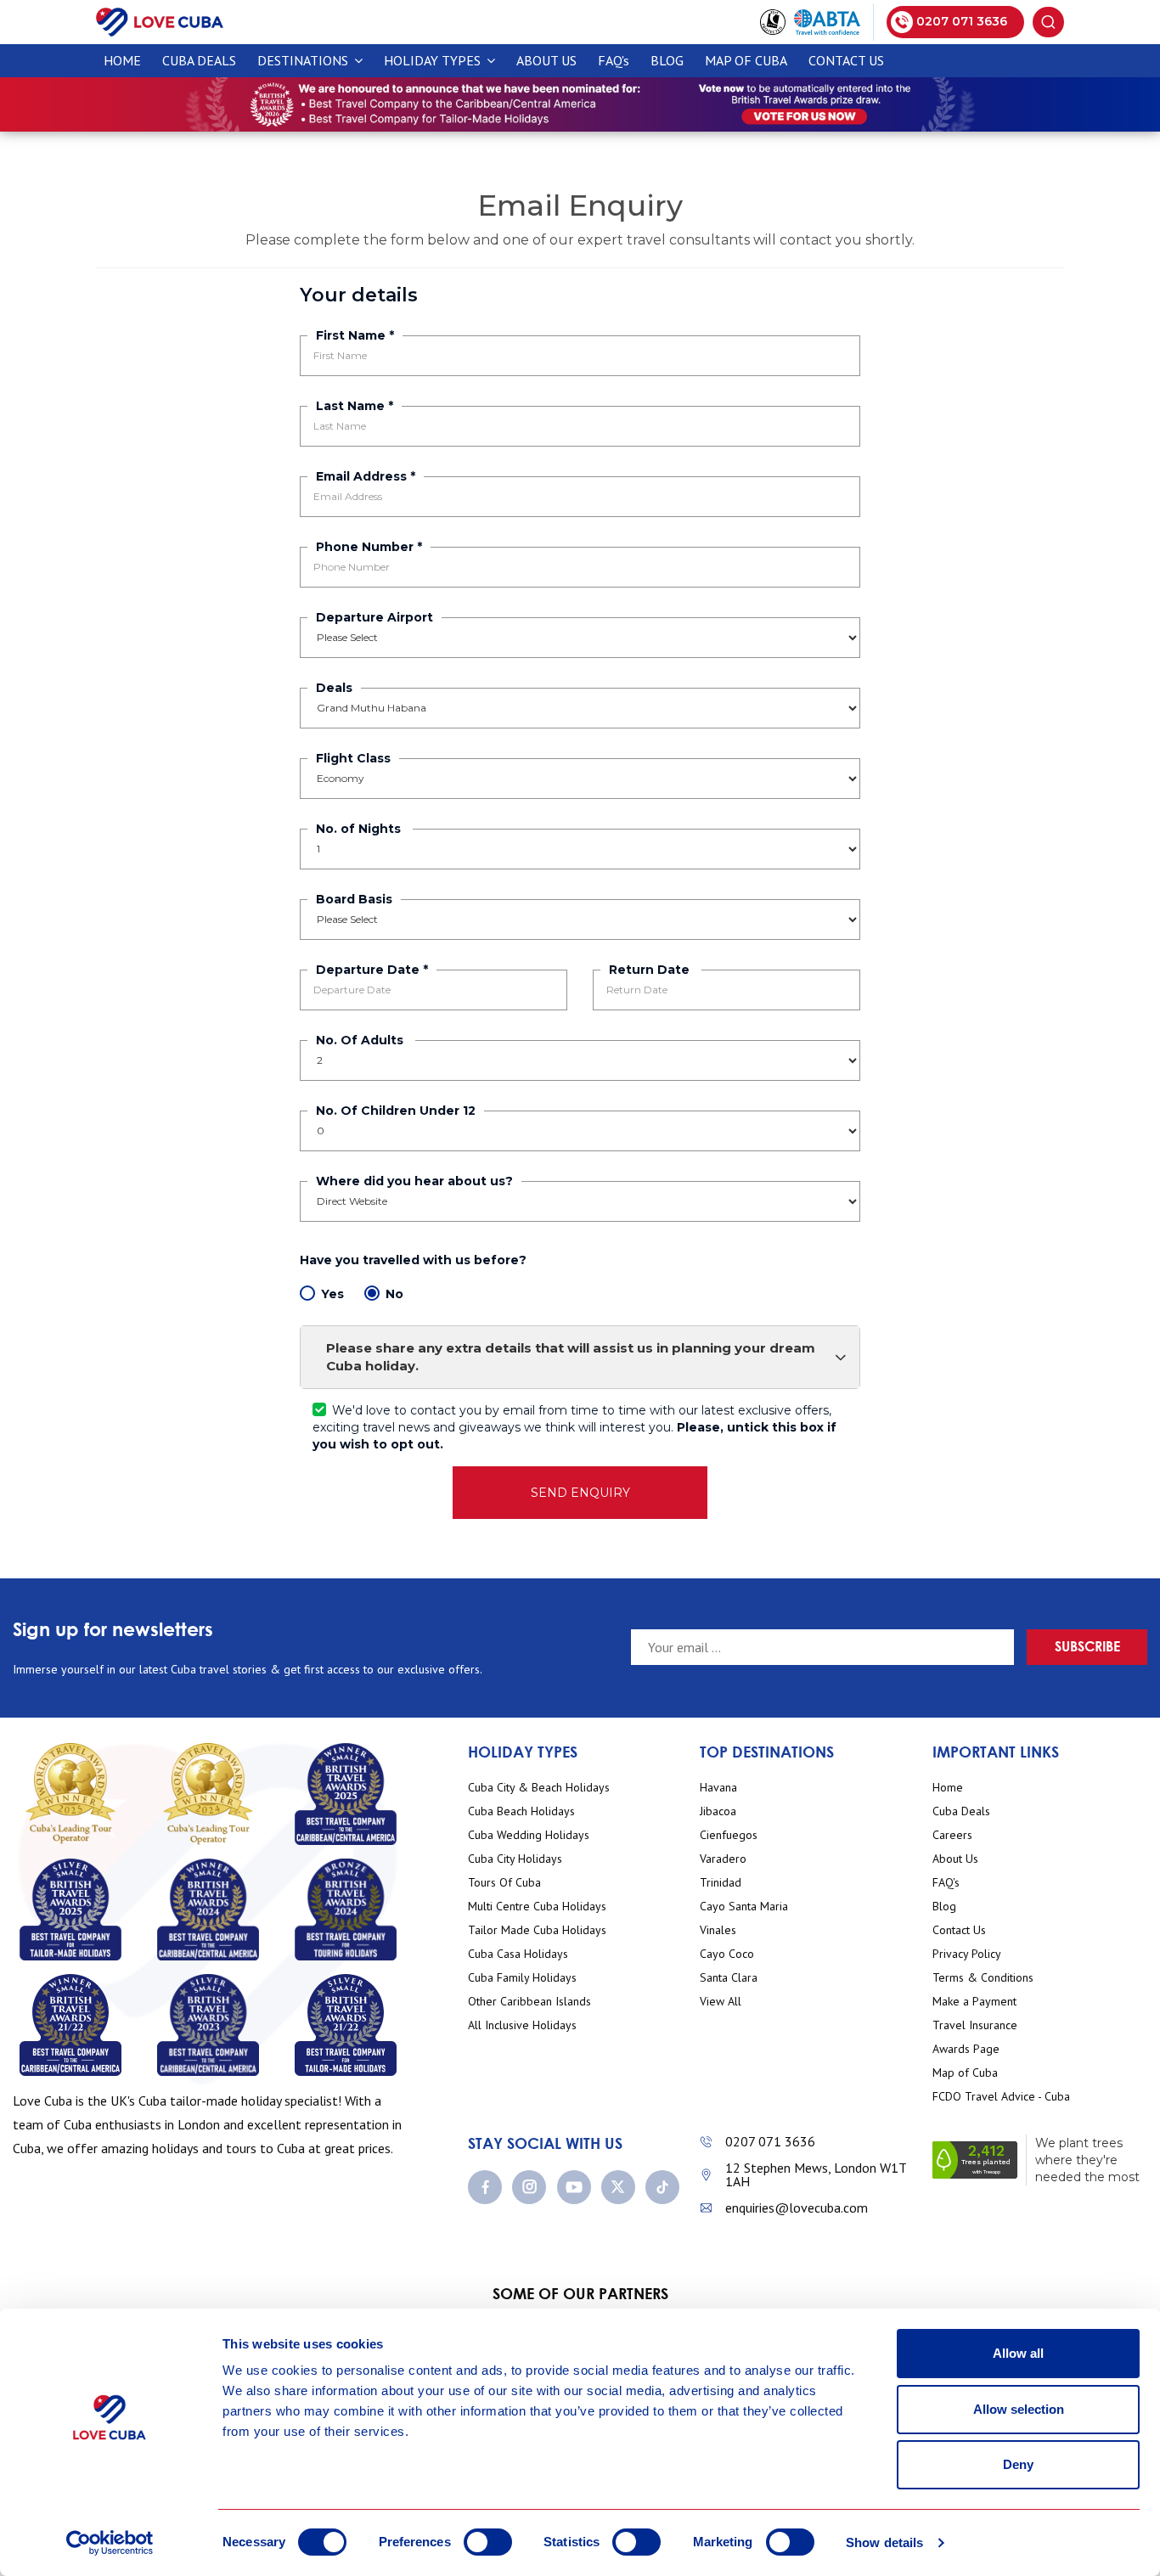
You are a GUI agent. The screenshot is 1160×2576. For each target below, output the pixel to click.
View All (721, 2002)
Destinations (304, 60)
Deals (334, 688)
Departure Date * (372, 970)
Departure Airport (374, 617)
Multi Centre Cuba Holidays (537, 1907)
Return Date (651, 970)
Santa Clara (729, 1978)
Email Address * (366, 476)
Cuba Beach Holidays (521, 1811)
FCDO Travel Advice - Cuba (1001, 2097)
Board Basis (354, 899)
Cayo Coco (727, 1954)
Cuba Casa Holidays (518, 1954)
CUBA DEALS (199, 60)
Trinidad (721, 1883)
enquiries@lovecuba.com (797, 2208)
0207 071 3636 (770, 2141)
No (394, 1294)
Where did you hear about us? (414, 1181)
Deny (1018, 2464)
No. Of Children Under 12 (396, 1111)
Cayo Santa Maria (744, 1907)
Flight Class (353, 758)
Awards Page (966, 2049)
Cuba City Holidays (515, 1859)
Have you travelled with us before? (415, 1260)
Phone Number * (369, 547)
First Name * (355, 335)
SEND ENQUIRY (580, 1493)
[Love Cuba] (160, 21)
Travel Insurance (975, 2025)
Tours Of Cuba (504, 1883)
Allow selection (1019, 2409)
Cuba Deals (961, 1811)
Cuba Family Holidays (522, 1978)
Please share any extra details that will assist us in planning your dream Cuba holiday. (571, 1357)
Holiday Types (434, 60)
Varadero (723, 1859)
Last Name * (355, 406)
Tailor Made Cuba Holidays (537, 1930)
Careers (952, 1835)
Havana (718, 1788)
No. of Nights (360, 829)
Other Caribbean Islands (529, 2002)
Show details (884, 2542)
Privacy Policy (967, 1954)
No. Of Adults (361, 1040)
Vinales (718, 1930)
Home (122, 60)
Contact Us (846, 60)
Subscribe (1087, 1646)
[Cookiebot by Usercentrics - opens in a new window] (110, 2543)
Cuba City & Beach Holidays (539, 1788)
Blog (667, 60)
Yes (332, 1294)
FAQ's (614, 60)
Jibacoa (718, 1811)
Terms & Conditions (983, 1978)
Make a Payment (974, 2002)
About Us (546, 60)
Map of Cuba (746, 60)
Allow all (1018, 2353)
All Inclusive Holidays (522, 2025)
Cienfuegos (729, 1835)
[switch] (488, 2542)
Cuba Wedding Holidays (529, 1835)
